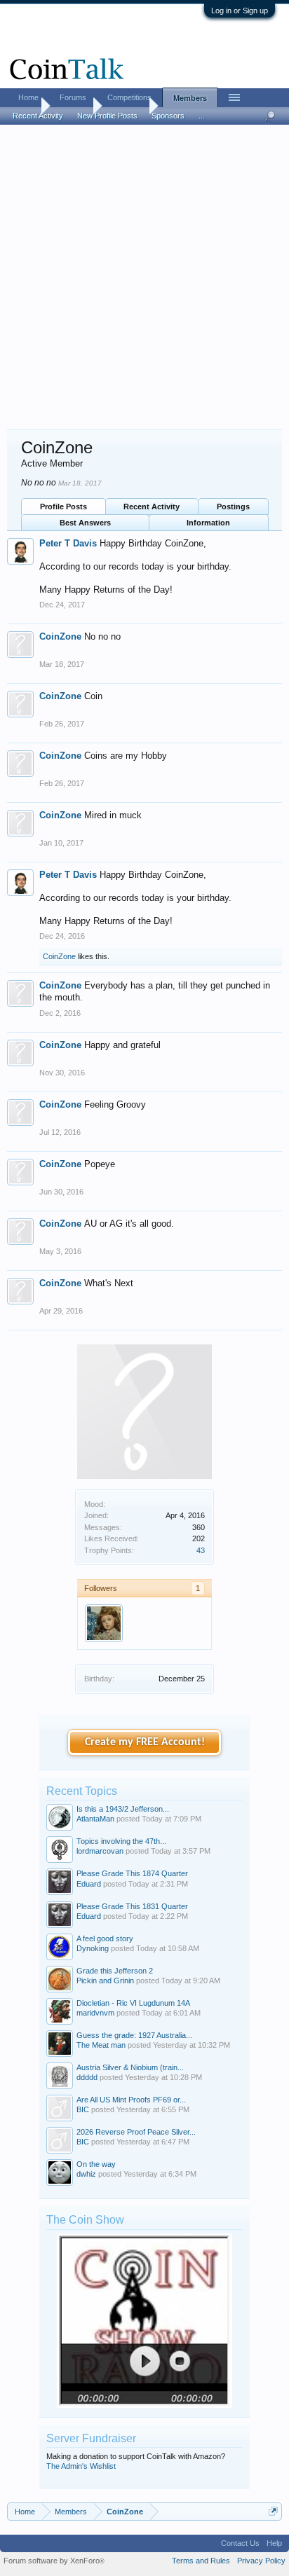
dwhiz (86, 2174)
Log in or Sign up (240, 11)
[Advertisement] (144, 278)
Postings (233, 507)
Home (28, 97)
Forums (73, 97)
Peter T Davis (68, 543)
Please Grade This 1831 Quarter (132, 1906)
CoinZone (60, 636)
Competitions (129, 97)
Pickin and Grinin (105, 1981)
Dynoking (93, 1948)
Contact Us (240, 2543)
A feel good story (105, 1938)
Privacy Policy (261, 2561)
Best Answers (85, 523)
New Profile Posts (107, 116)
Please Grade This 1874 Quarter (132, 1873)
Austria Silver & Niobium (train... (130, 2067)
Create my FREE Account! (145, 1742)
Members (190, 98)
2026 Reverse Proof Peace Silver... (136, 2132)
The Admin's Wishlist (81, 2466)
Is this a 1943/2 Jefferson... (123, 1809)
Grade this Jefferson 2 (115, 1971)
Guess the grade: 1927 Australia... (134, 2035)
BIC (83, 2109)
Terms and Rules (201, 2561)
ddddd (87, 2077)
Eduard (89, 1884)
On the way (96, 2164)
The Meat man (101, 2045)
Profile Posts (63, 507)
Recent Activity (152, 507)
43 (201, 1550)
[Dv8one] (104, 1623)
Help (274, 2543)
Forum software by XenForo (54, 2561)
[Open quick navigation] (273, 2511)
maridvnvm (95, 2013)
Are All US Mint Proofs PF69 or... (131, 2100)
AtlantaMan (95, 1819)
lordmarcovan (100, 1851)
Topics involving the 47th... (121, 1841)
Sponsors (168, 116)
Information (208, 523)
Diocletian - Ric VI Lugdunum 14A (133, 2003)
